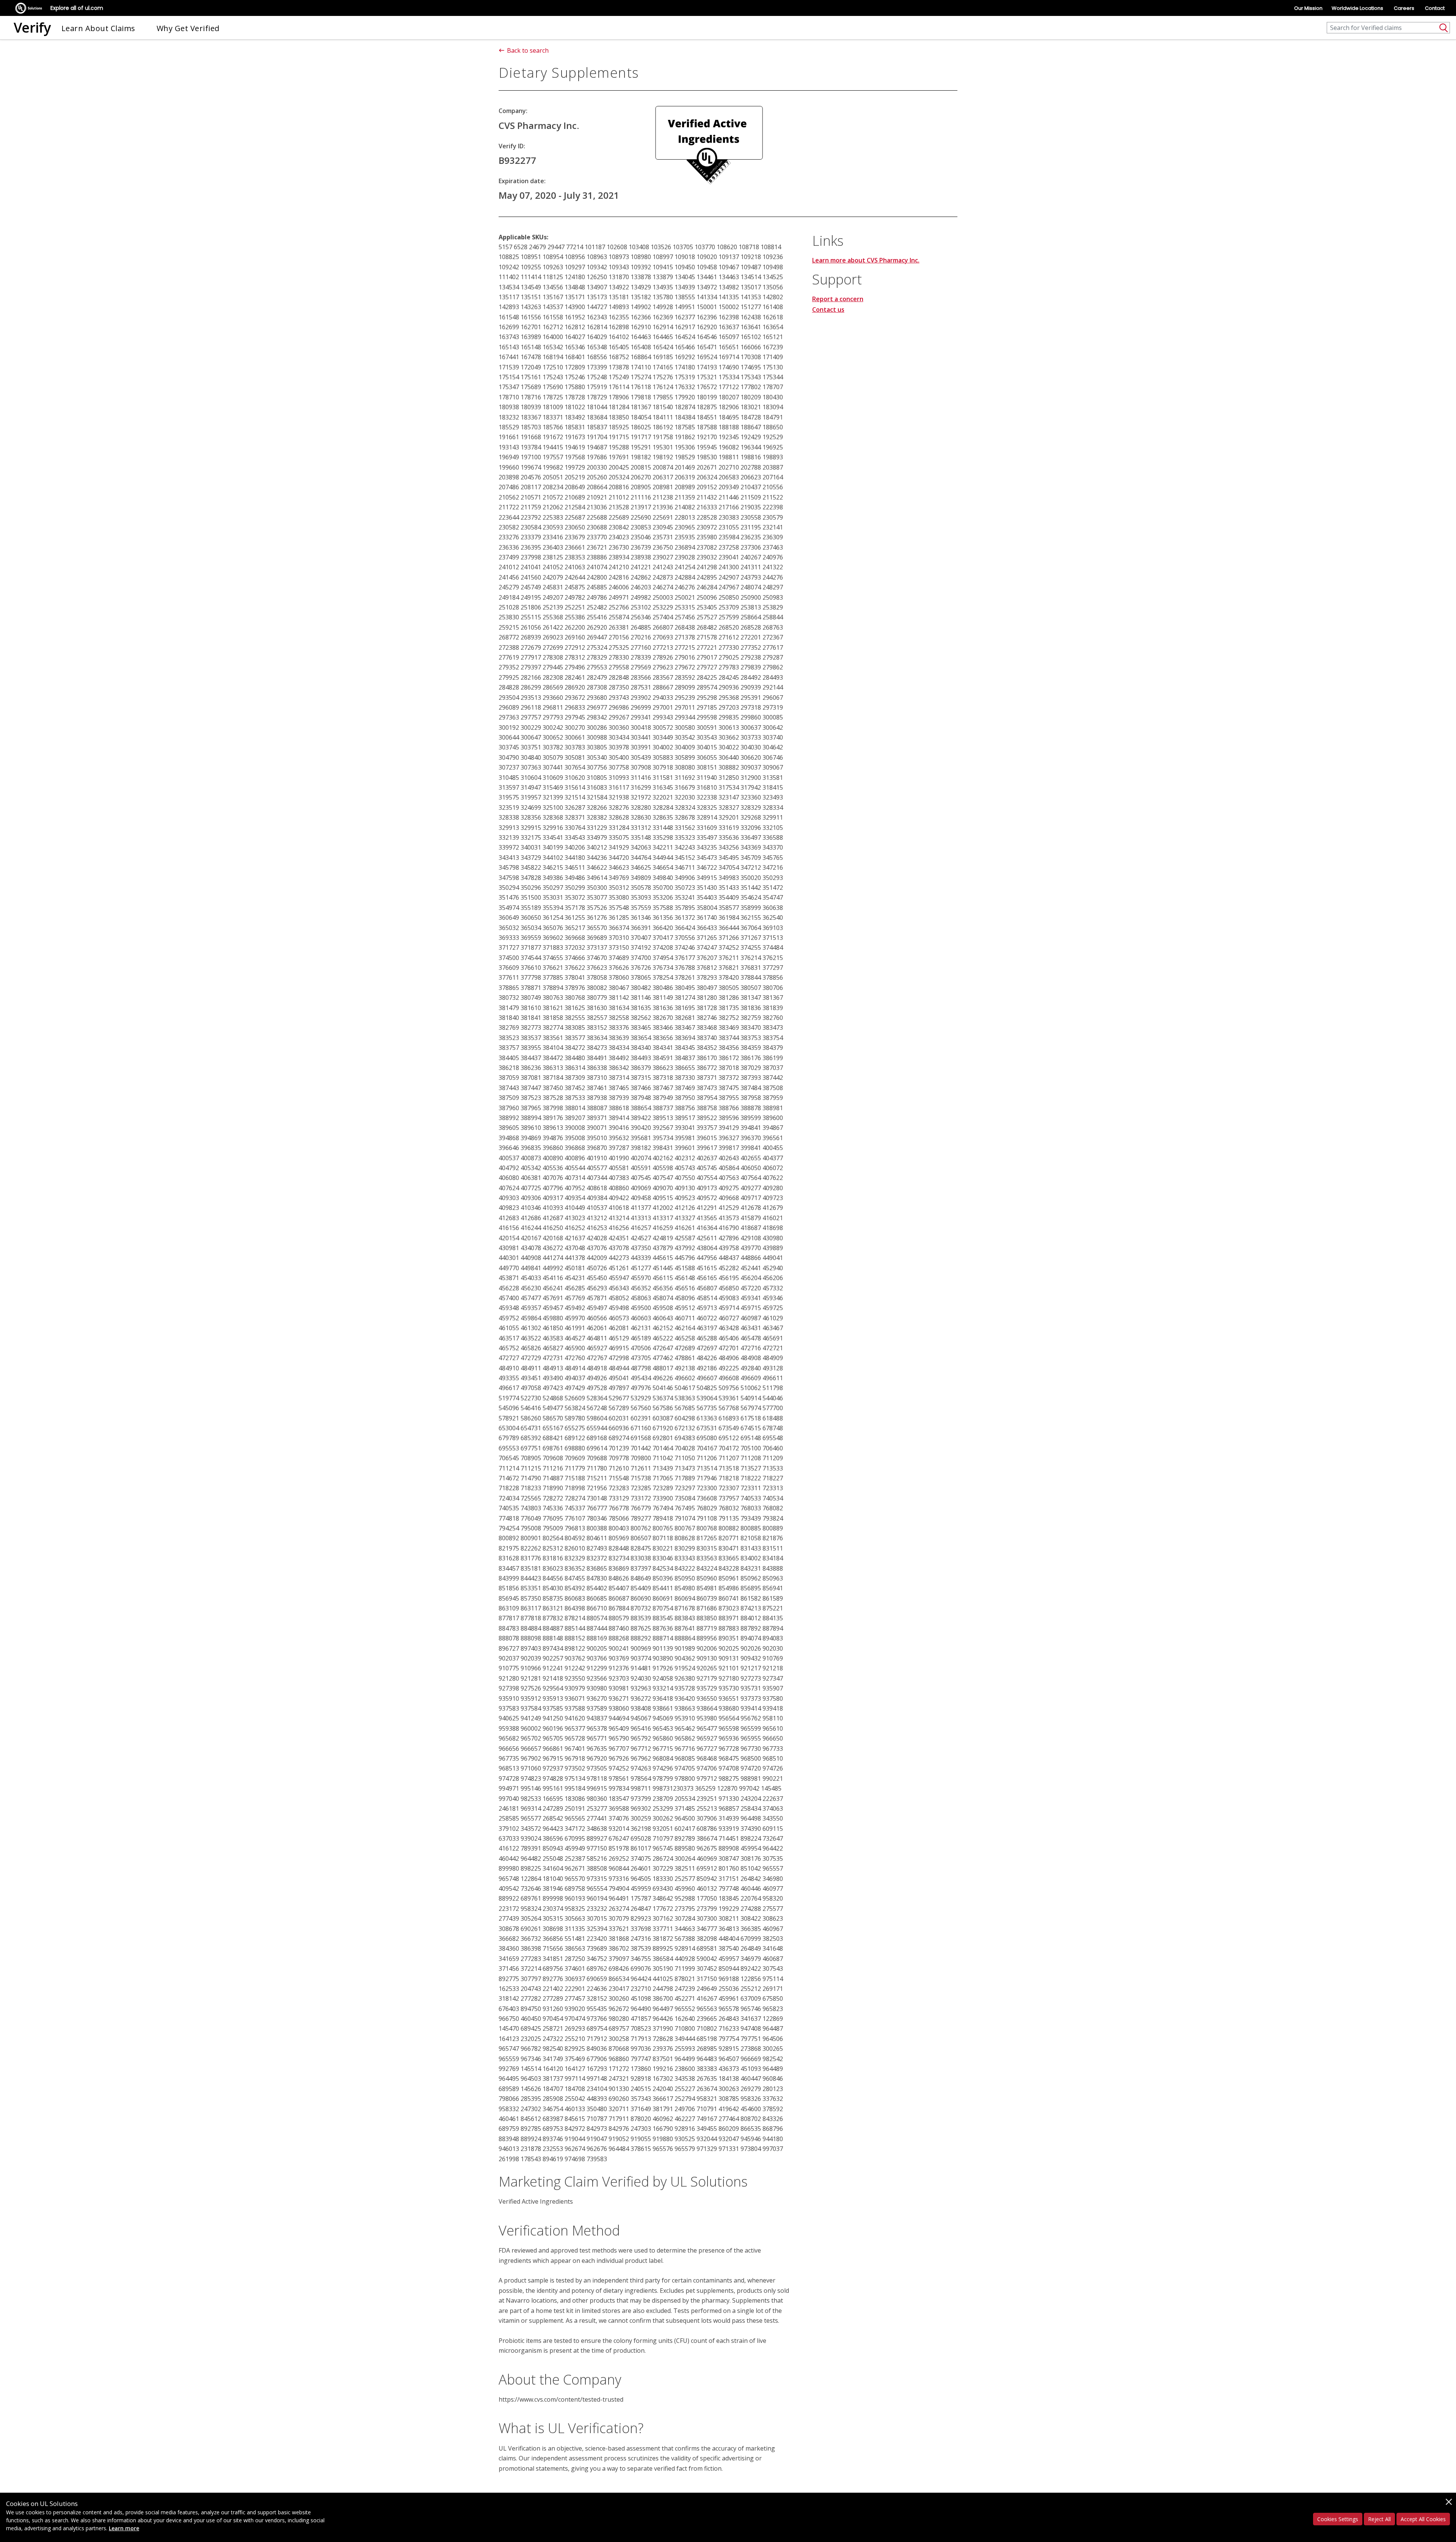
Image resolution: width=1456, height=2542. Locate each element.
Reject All (1379, 2519)
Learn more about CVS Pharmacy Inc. (866, 260)
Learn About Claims (98, 28)
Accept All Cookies (1423, 2519)
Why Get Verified (188, 28)
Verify (32, 27)
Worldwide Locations (1357, 8)
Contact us (828, 310)
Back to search (528, 50)
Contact (1435, 8)
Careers (1404, 8)
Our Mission (1308, 8)
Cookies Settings (1338, 2519)
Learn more (124, 2528)
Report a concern (838, 299)
